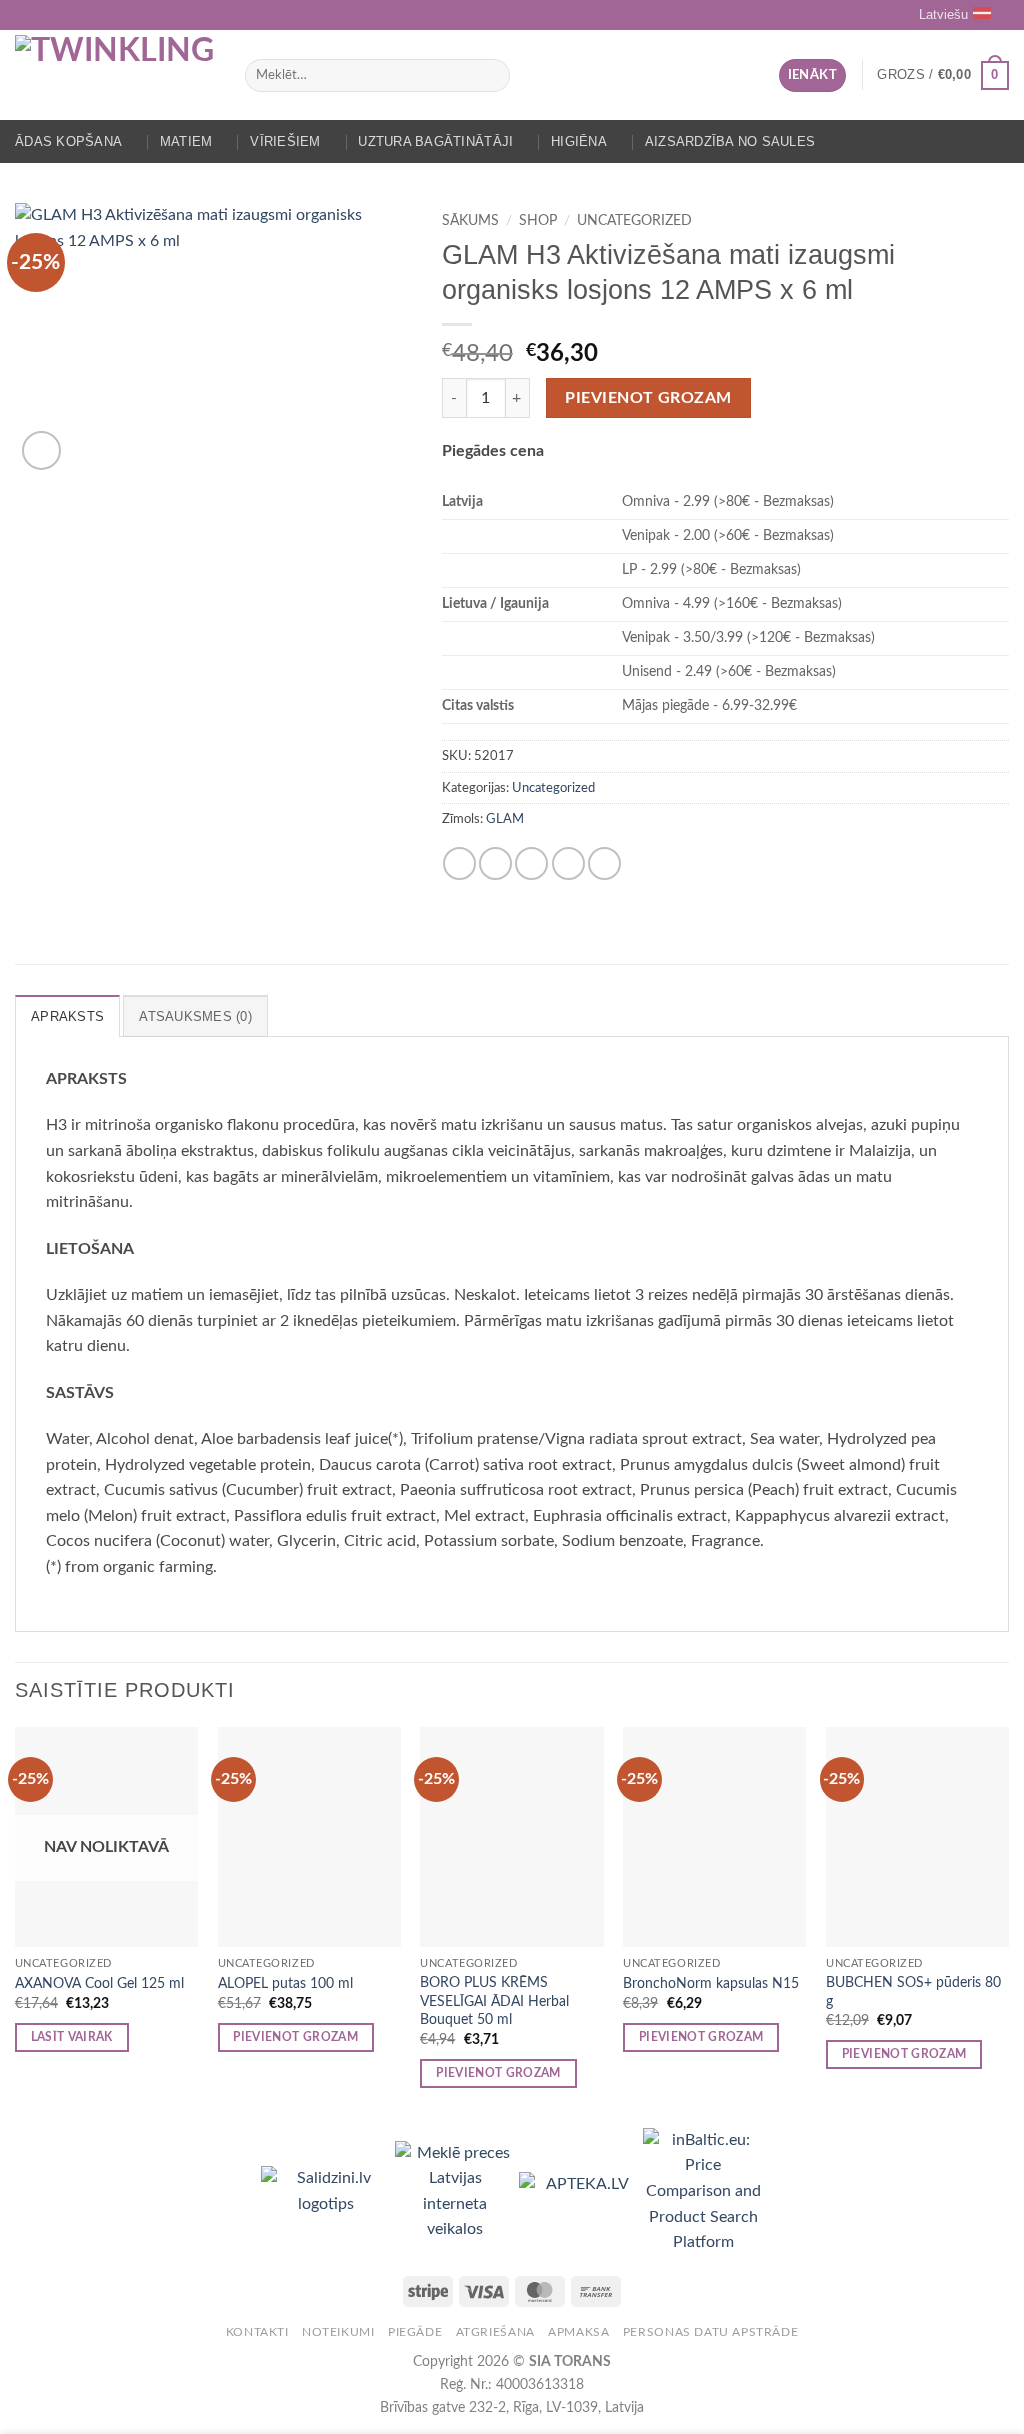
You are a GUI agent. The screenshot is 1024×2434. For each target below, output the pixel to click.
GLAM (505, 819)
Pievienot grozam (648, 398)
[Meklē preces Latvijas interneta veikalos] (457, 2191)
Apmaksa (578, 2332)
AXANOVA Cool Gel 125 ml (99, 1983)
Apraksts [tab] (67, 1016)
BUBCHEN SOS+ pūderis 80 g (913, 1992)
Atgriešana (495, 2332)
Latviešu (943, 14)
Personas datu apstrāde (710, 2332)
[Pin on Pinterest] (568, 863)
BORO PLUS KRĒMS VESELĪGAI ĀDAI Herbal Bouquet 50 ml (494, 2001)
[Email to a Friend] (531, 863)
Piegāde (415, 2332)
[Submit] (490, 76)
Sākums (470, 221)
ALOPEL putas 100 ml (285, 1983)
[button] (812, 75)
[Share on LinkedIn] (604, 863)
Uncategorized (634, 221)
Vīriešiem (285, 141)
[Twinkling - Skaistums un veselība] (115, 75)
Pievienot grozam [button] (295, 2037)
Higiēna (579, 141)
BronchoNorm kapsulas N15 (711, 1983)
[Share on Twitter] (495, 863)
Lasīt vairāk (72, 2037)
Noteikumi (338, 2332)
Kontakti (257, 2332)
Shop (538, 221)
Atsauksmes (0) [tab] (195, 1016)
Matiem (186, 141)
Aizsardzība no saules (730, 141)
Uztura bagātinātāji (435, 141)
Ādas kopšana (68, 141)
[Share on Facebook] (459, 863)
